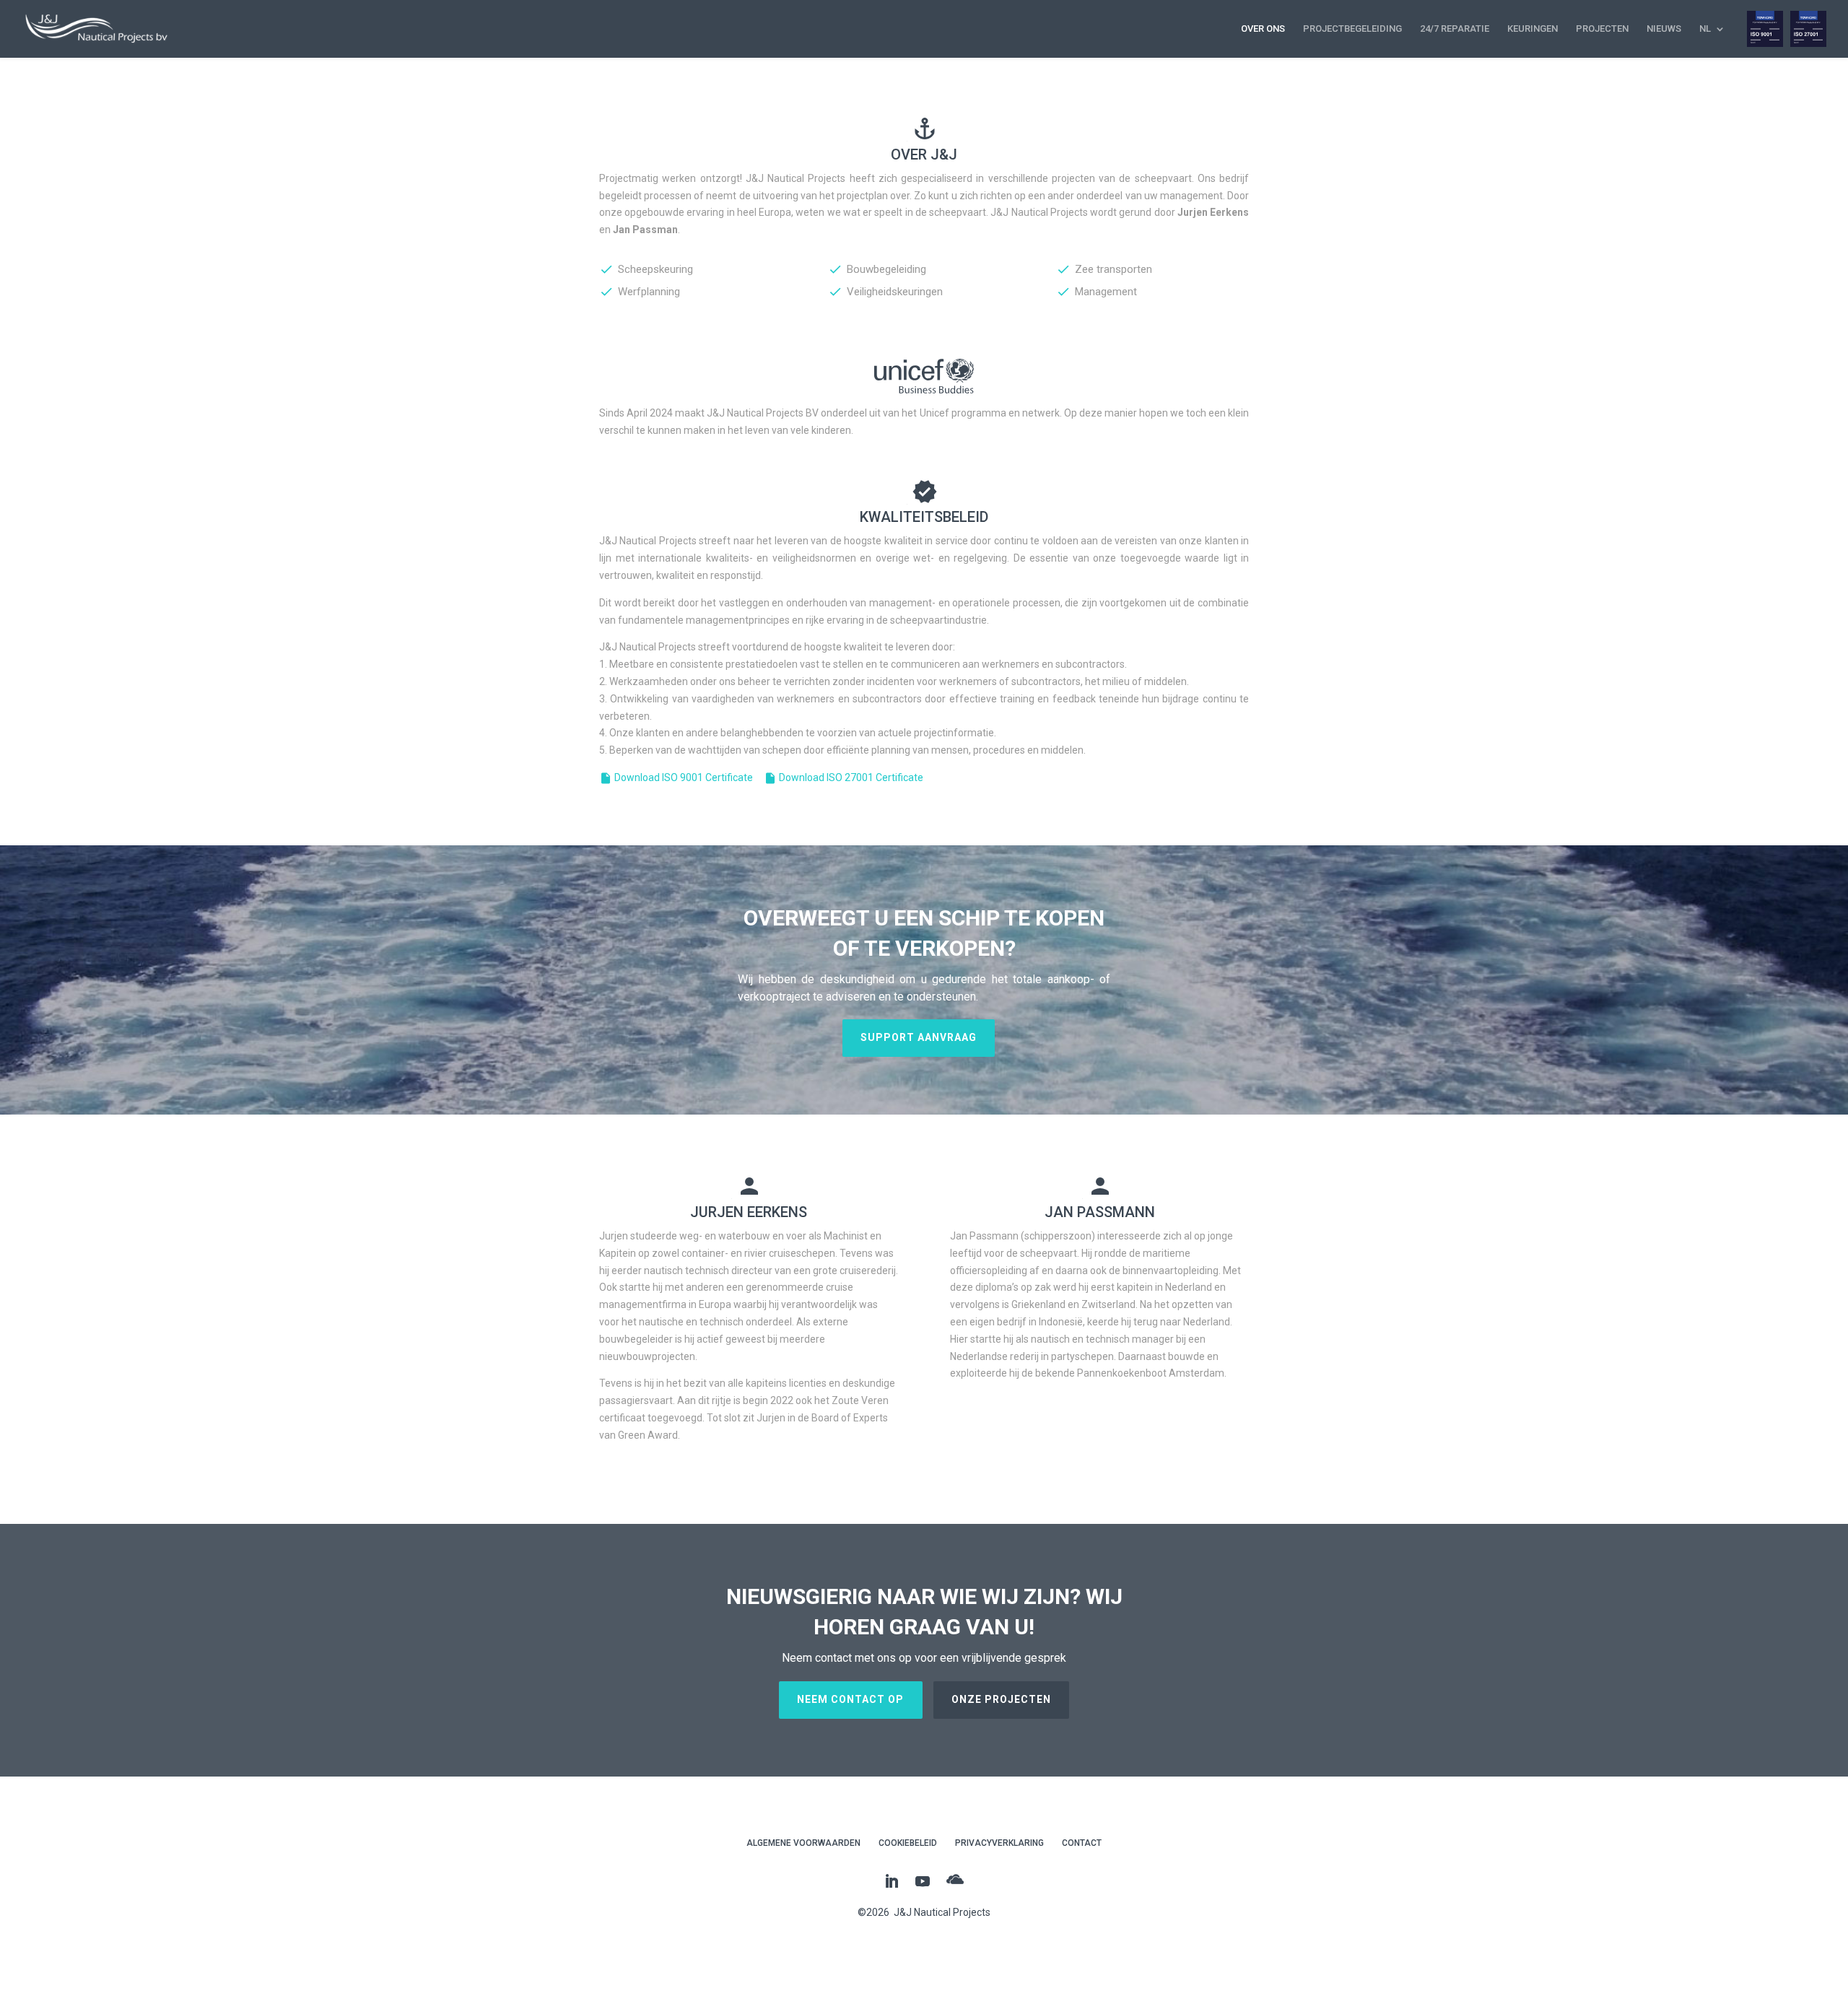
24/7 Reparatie (1455, 29)
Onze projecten (1001, 1699)
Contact (1082, 1843)
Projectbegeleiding (1352, 29)
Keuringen (1533, 29)
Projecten (1602, 29)
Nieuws (1664, 29)
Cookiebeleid (908, 1843)
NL (1705, 29)
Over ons (1263, 29)
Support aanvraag (919, 1037)
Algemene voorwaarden (803, 1843)
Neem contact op (850, 1699)
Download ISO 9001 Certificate (676, 777)
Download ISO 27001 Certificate (844, 777)
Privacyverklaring (999, 1843)
